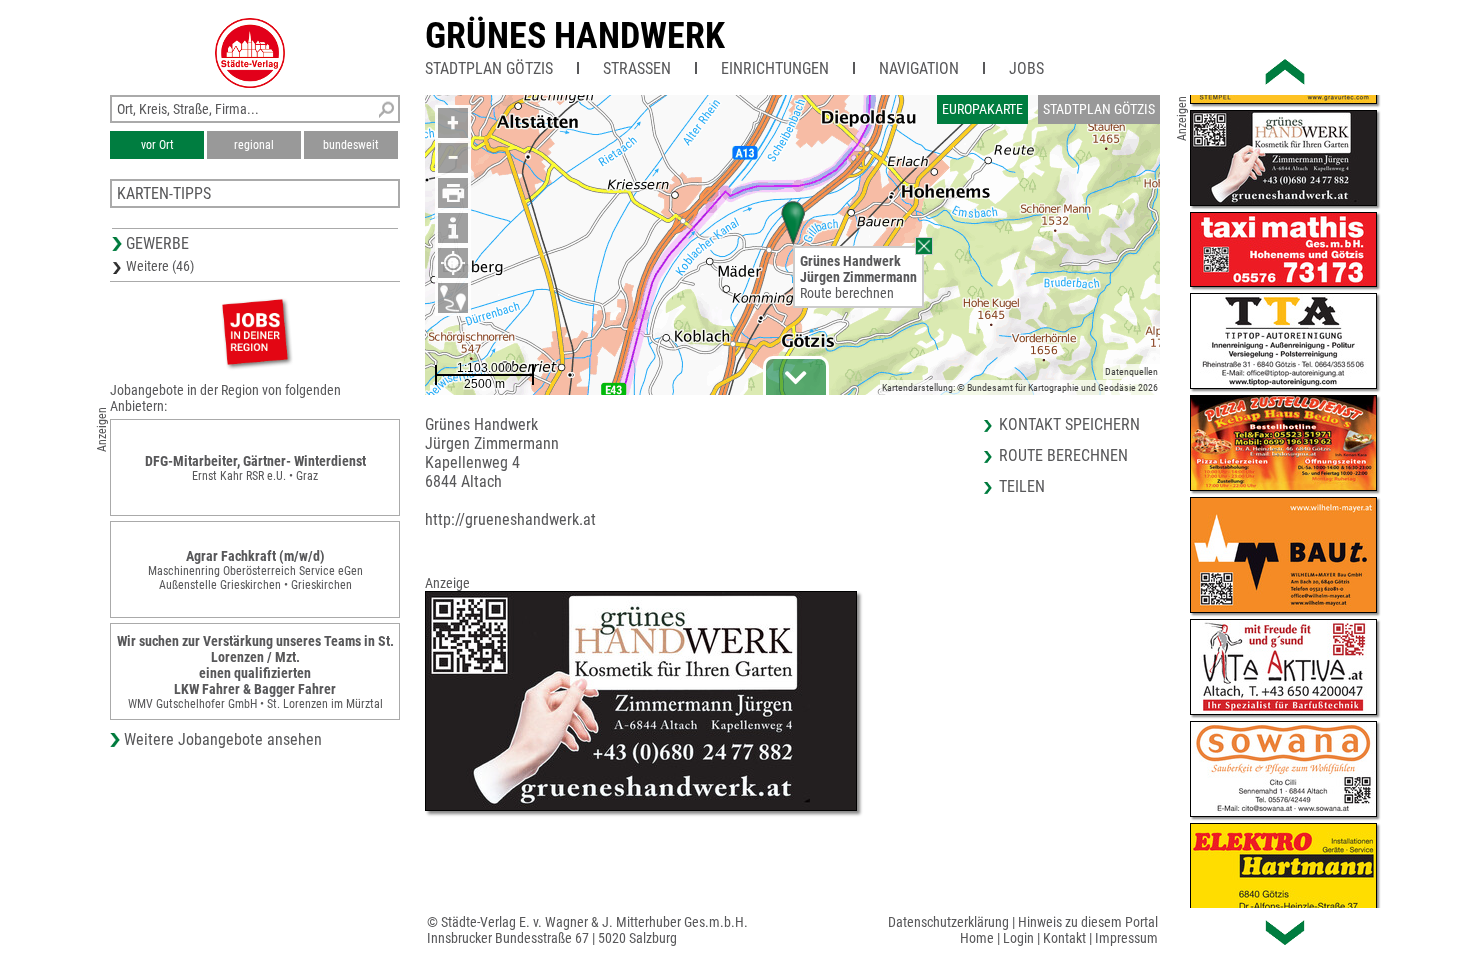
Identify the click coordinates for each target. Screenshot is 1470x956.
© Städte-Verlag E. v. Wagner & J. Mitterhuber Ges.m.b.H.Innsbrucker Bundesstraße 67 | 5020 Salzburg (587, 930)
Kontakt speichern (1069, 424)
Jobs (1026, 68)
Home (977, 938)
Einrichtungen (775, 68)
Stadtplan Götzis (489, 68)
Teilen (1022, 486)
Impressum (1126, 938)
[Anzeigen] (255, 331)
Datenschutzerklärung (948, 922)
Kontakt (1064, 938)
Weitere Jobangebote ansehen (223, 739)
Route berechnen (847, 293)
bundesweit (351, 145)
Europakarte (982, 109)
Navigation (919, 68)
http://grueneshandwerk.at (510, 519)
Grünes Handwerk (575, 36)
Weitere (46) (160, 266)
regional (254, 145)
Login (1018, 938)
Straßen (637, 68)
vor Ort (157, 145)
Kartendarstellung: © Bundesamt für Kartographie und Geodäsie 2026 (1020, 387)
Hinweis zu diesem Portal (1088, 922)
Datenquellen (1131, 371)
